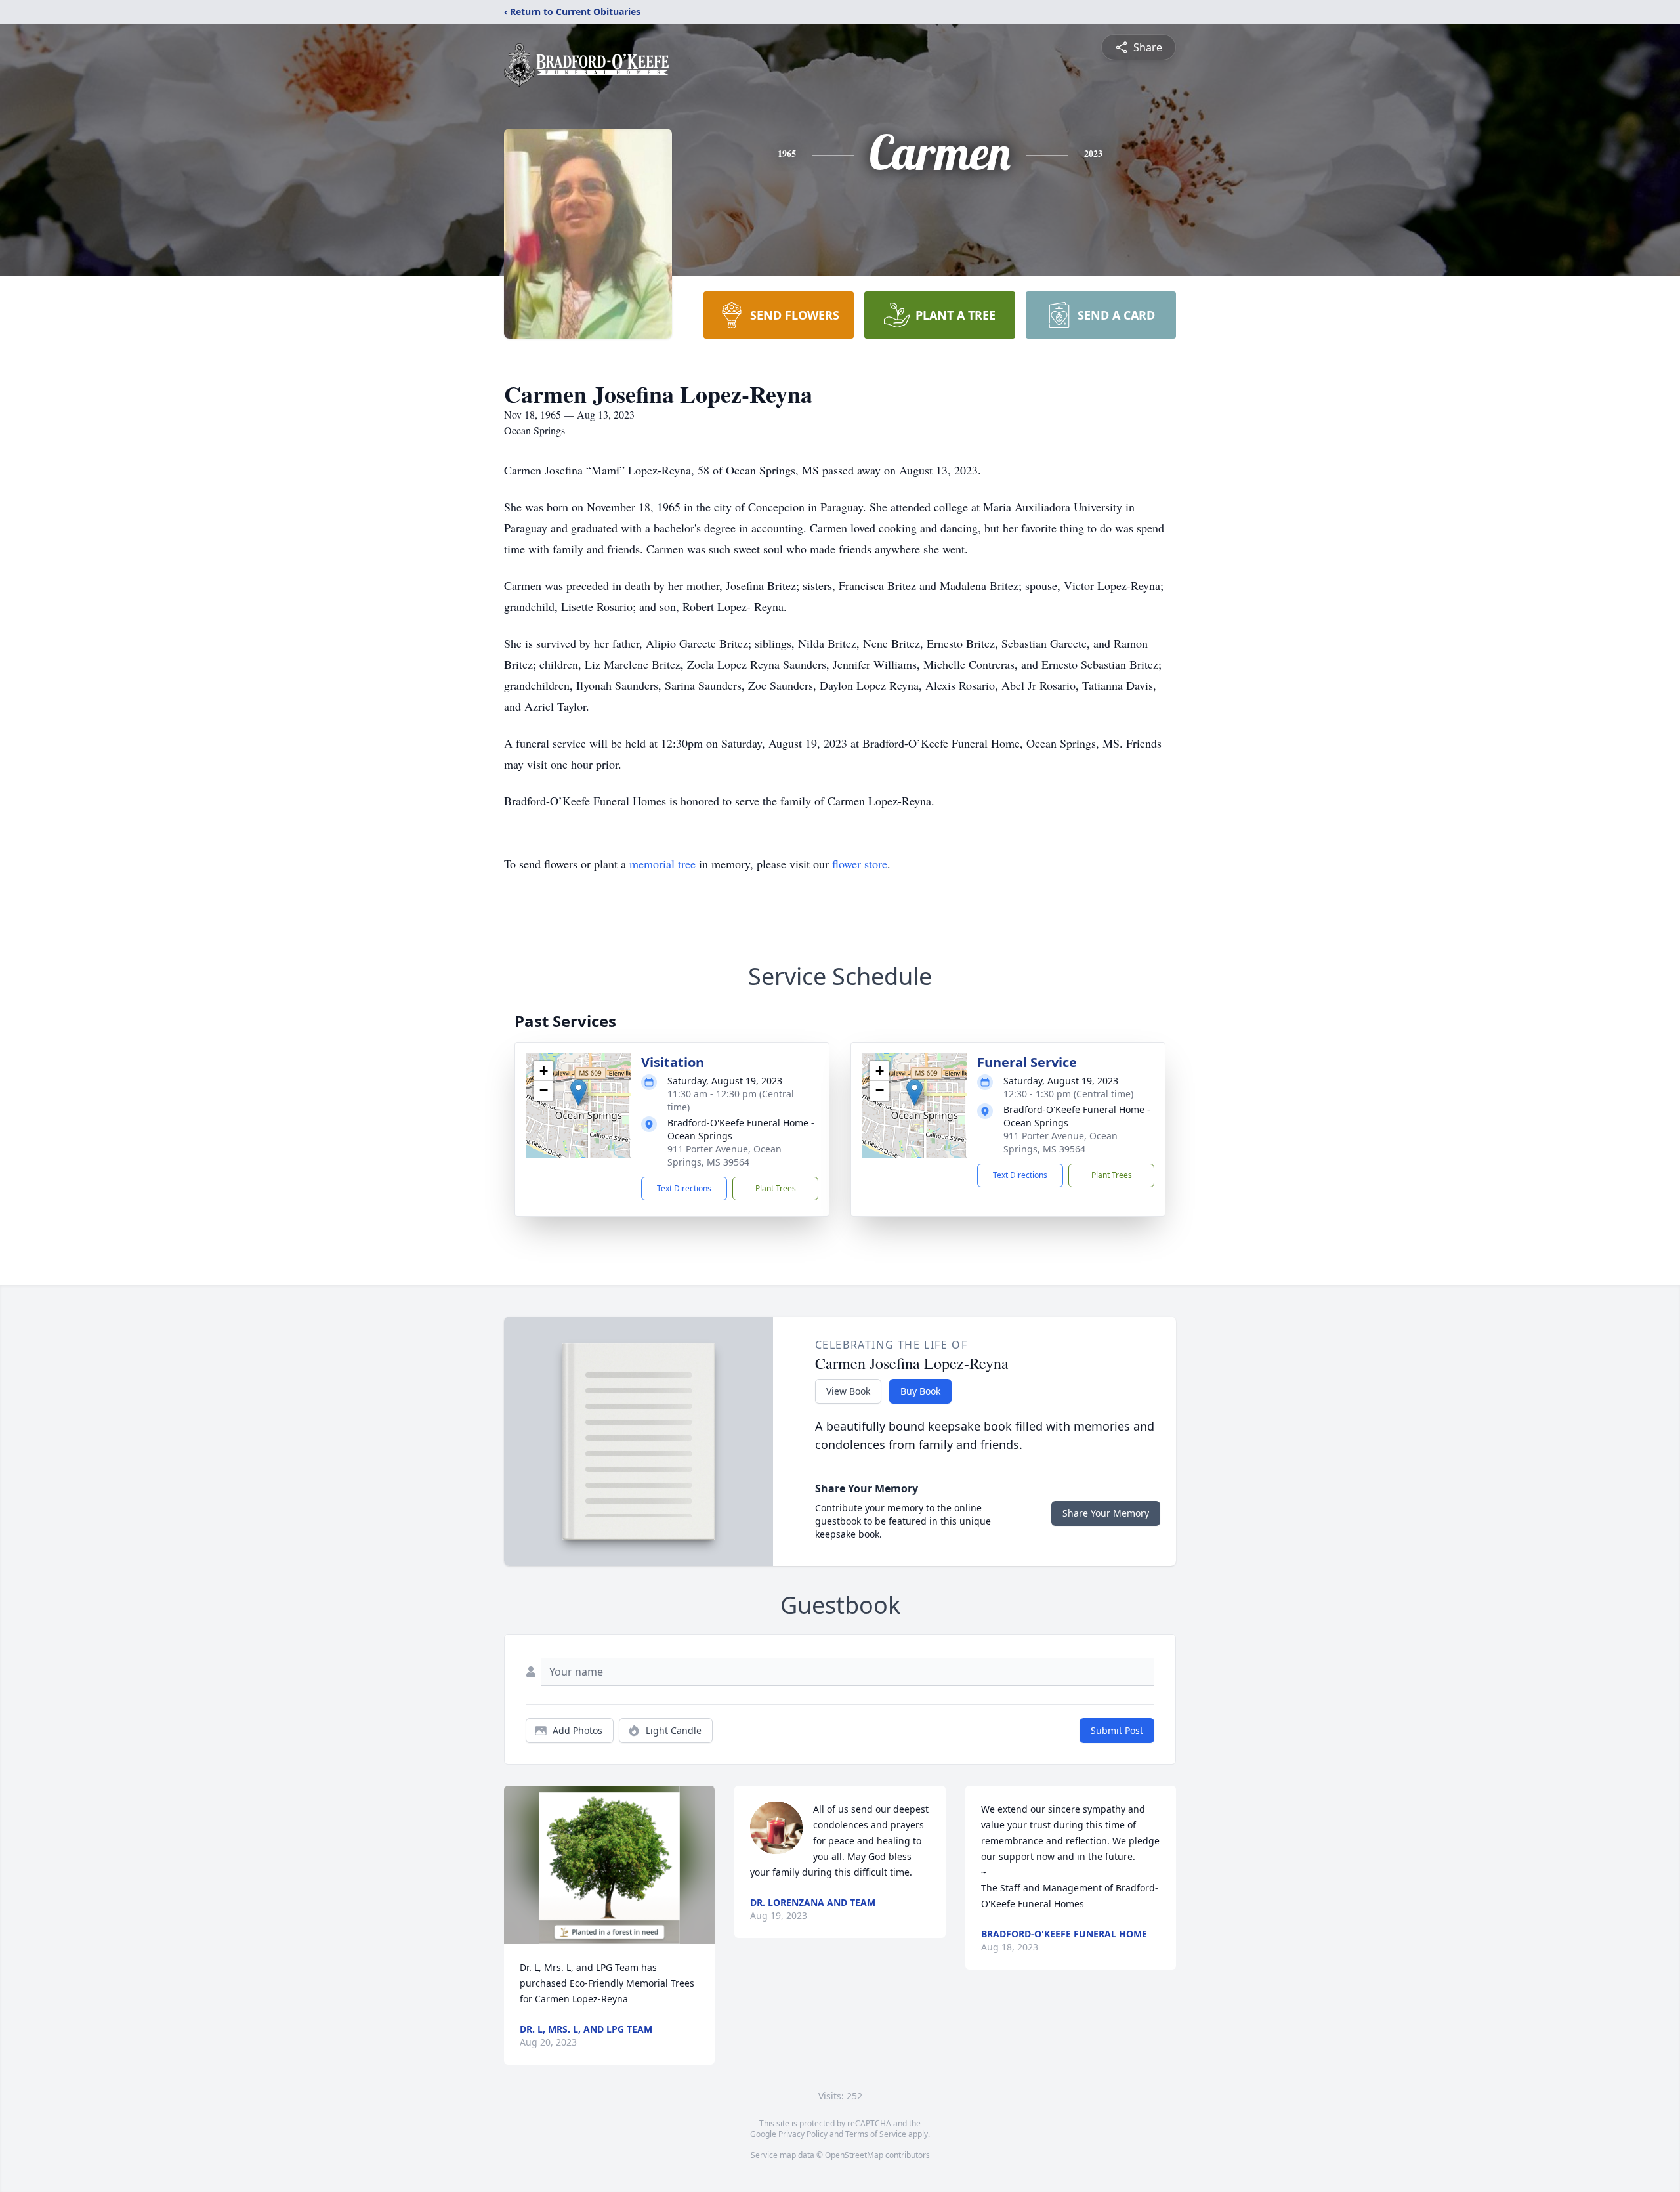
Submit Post (1117, 1730)
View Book (848, 1391)
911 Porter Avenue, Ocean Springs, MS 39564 (724, 1155)
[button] (578, 1092)
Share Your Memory (1106, 1513)
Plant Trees (776, 1188)
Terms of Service (876, 2134)
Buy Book (920, 1391)
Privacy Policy (803, 2134)
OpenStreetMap (854, 2155)
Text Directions (684, 1188)
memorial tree (662, 864)
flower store (860, 864)
